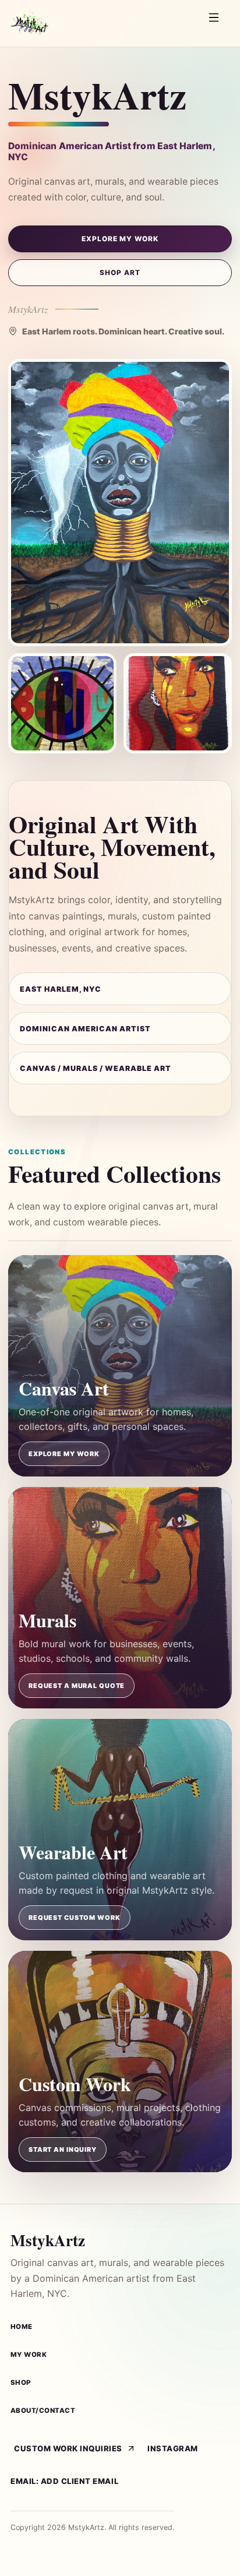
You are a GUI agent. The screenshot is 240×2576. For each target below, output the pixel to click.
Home (22, 2327)
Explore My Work (120, 239)
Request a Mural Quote (77, 1686)
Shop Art (120, 273)
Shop (21, 2383)
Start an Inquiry (63, 2149)
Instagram (173, 2448)
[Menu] (217, 23)
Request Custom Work (75, 1918)
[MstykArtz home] (102, 23)
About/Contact (43, 2411)
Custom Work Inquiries (68, 2448)
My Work (29, 2355)
